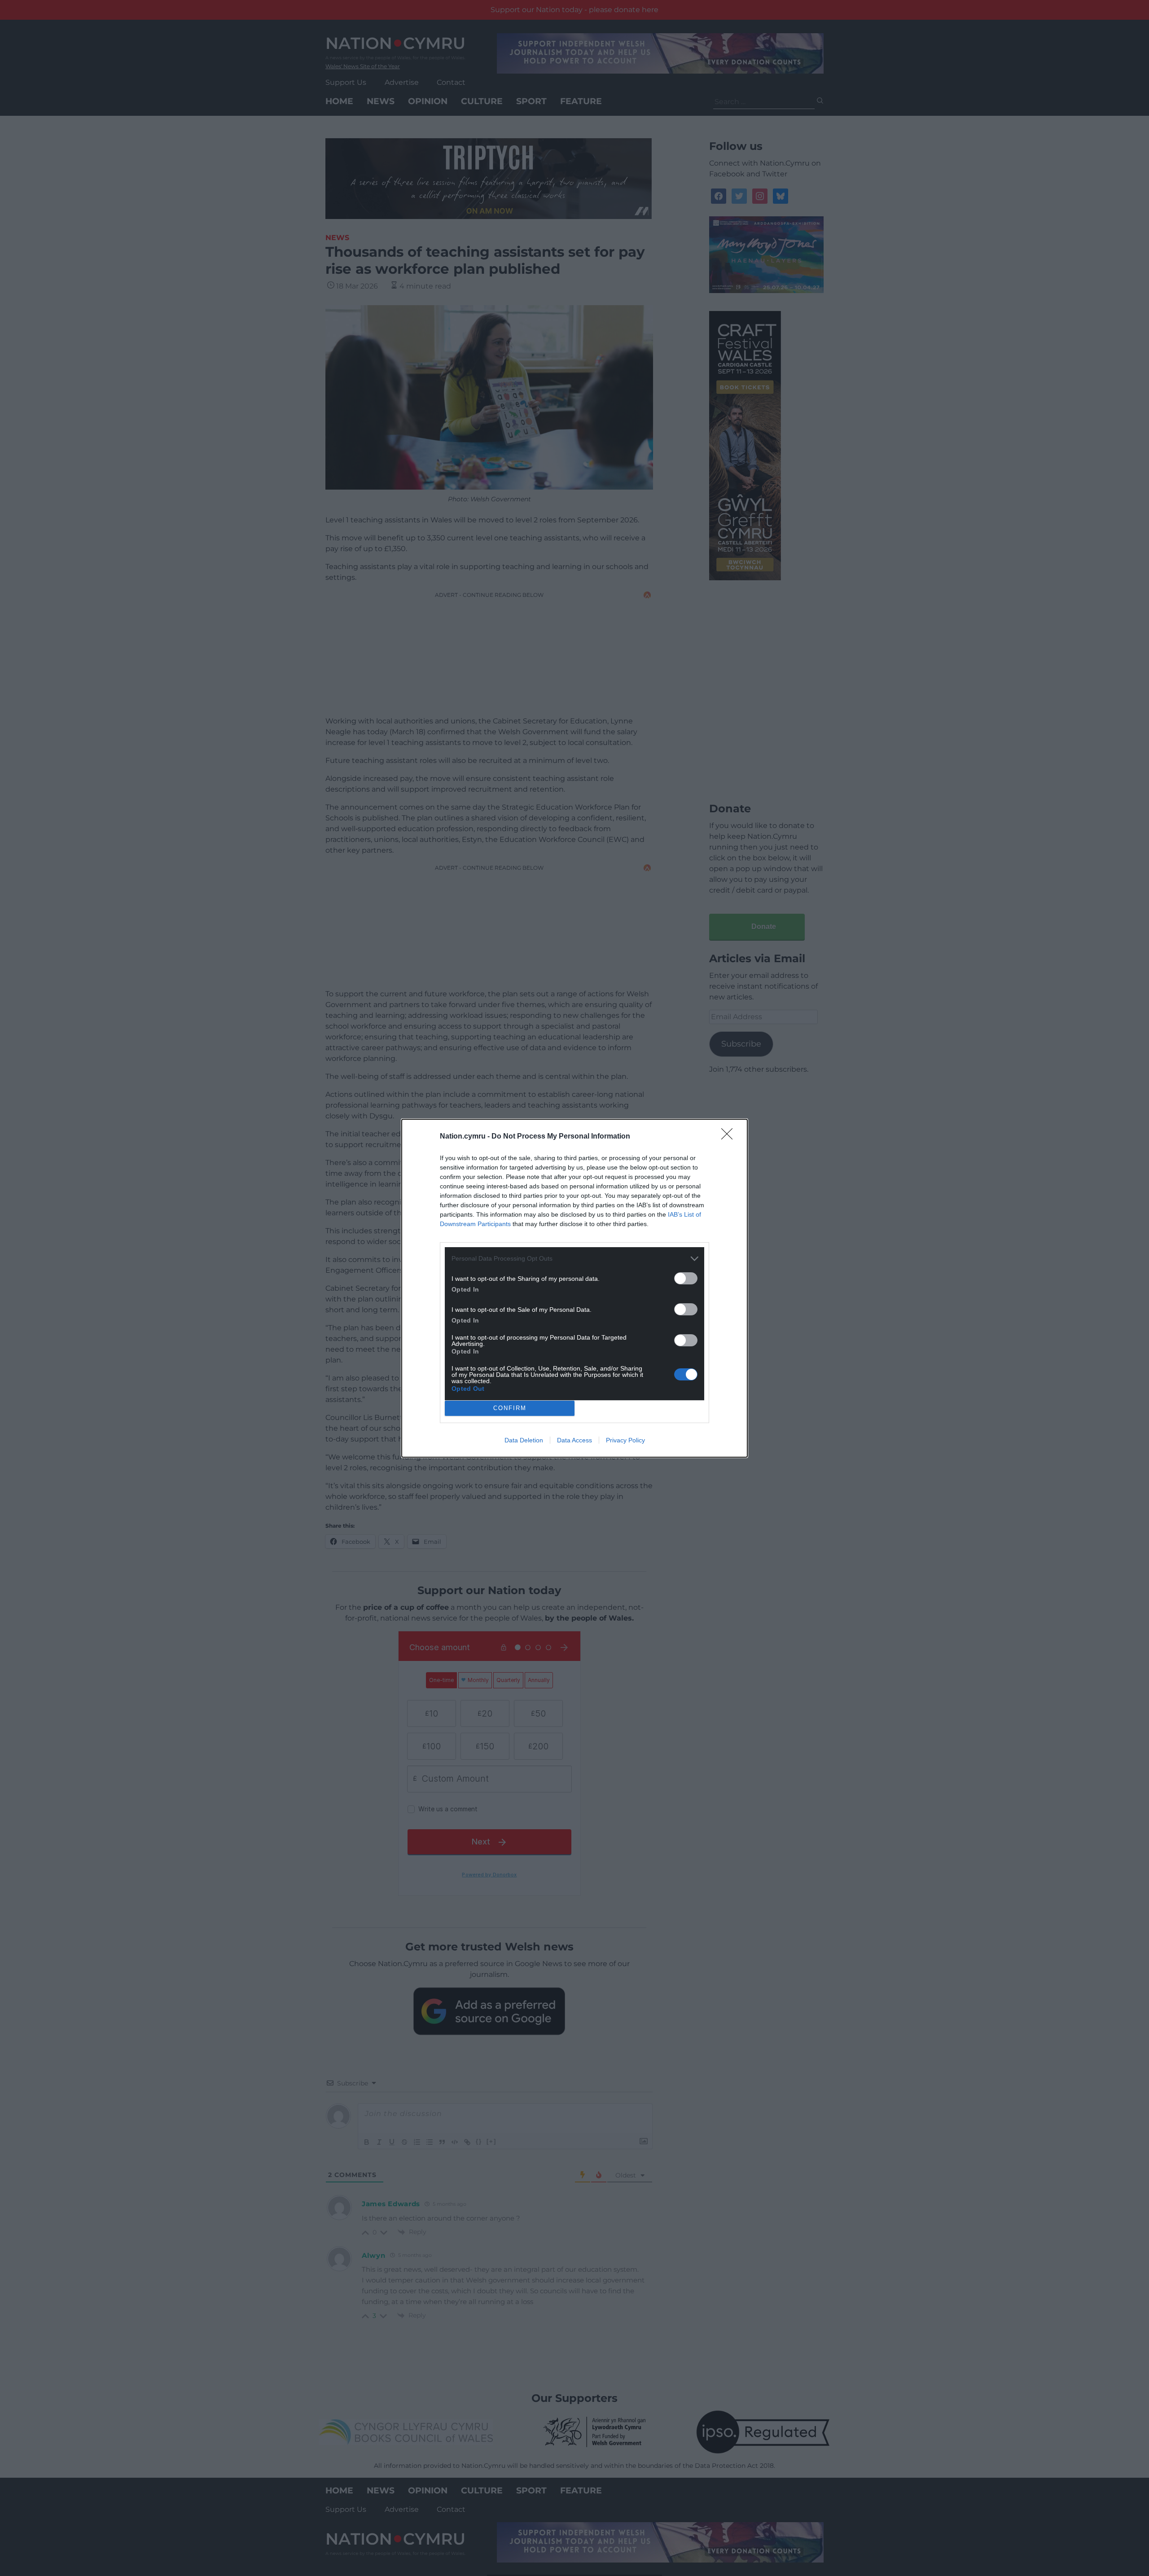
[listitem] (574, 1259)
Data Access (574, 1440)
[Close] (730, 1137)
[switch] (686, 1278)
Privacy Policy (625, 1440)
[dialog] (574, 1288)
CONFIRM (510, 1408)
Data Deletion (524, 1440)
